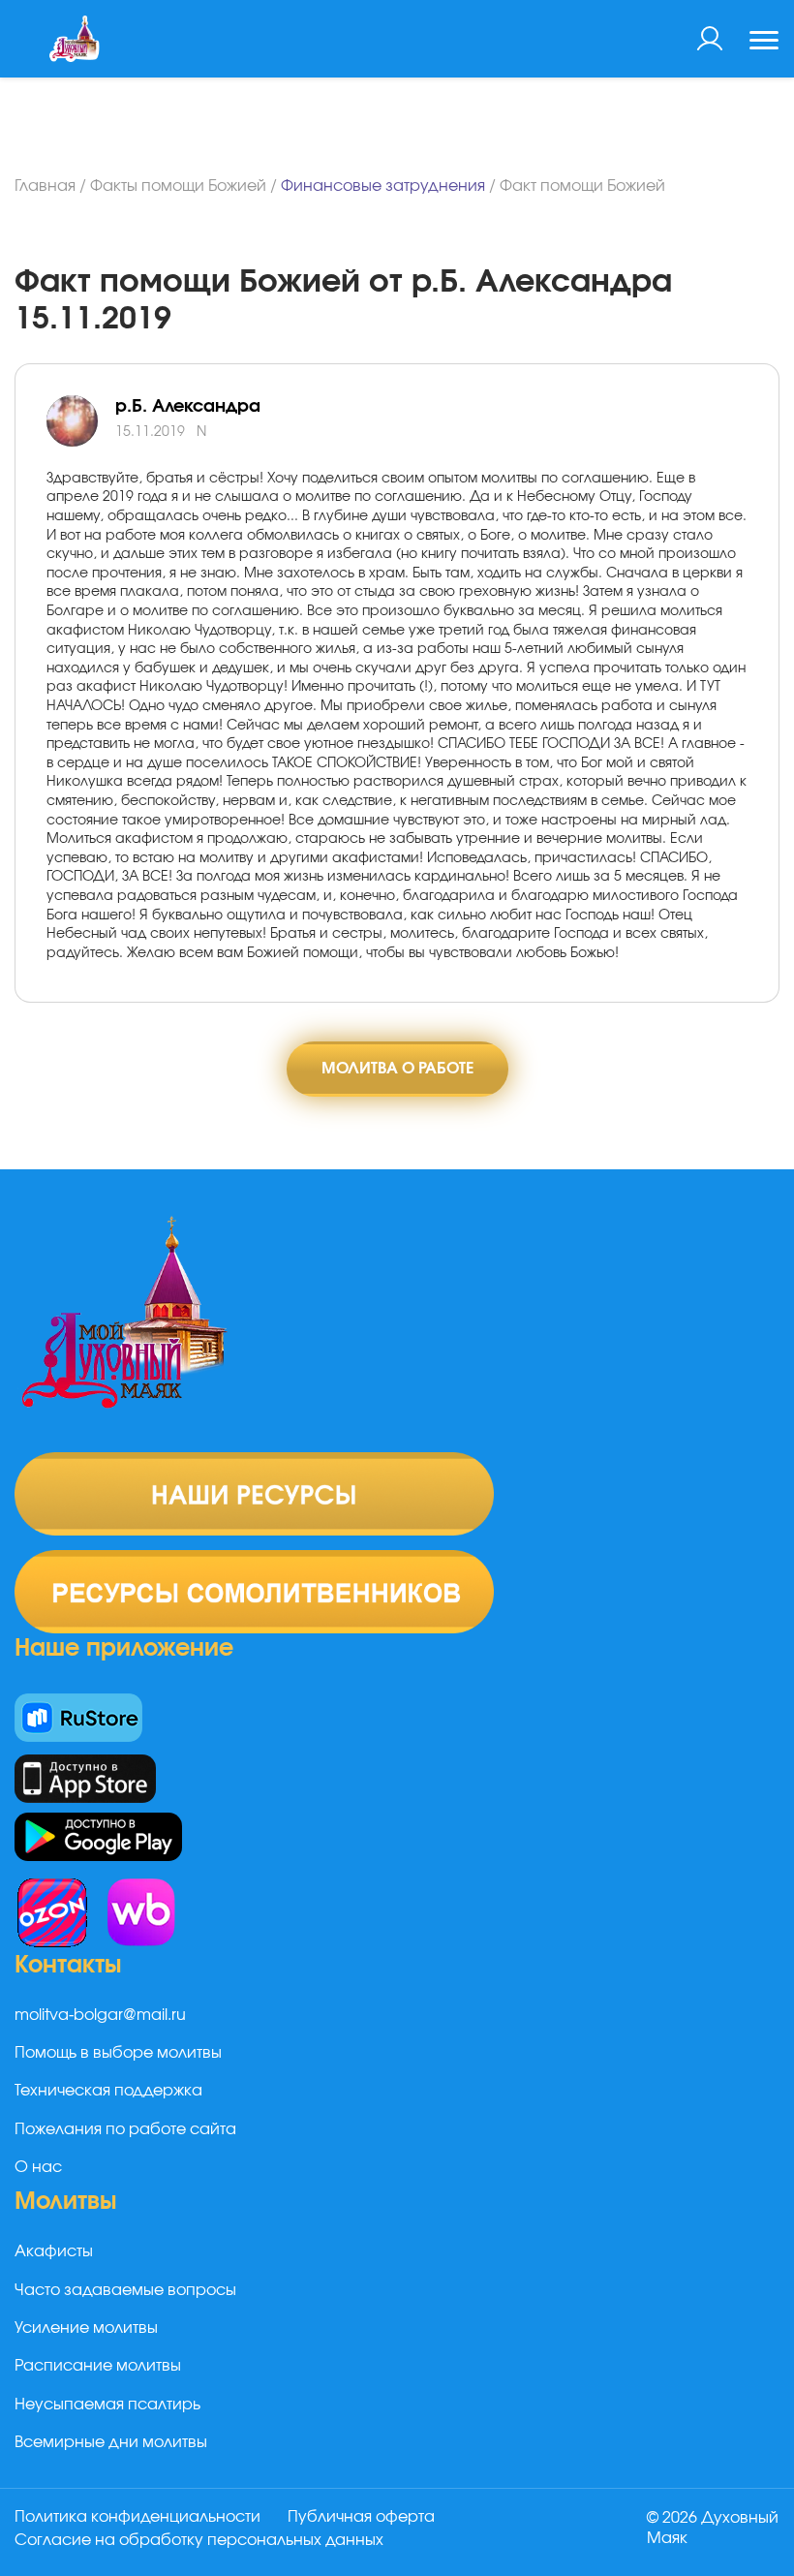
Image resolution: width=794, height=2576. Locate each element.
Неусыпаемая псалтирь (107, 2405)
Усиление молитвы (86, 2328)
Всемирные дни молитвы (111, 2442)
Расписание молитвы (98, 2366)
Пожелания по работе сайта (125, 2129)
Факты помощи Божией (178, 186)
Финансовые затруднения (383, 186)
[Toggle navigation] (764, 43)
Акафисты (54, 2251)
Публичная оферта (361, 2517)
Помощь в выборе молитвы (118, 2053)
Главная (45, 186)
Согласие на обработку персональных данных (199, 2540)
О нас (38, 2167)
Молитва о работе (397, 1069)
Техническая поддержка (108, 2091)
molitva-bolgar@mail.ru (100, 2015)
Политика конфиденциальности (137, 2517)
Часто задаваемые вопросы (125, 2290)
